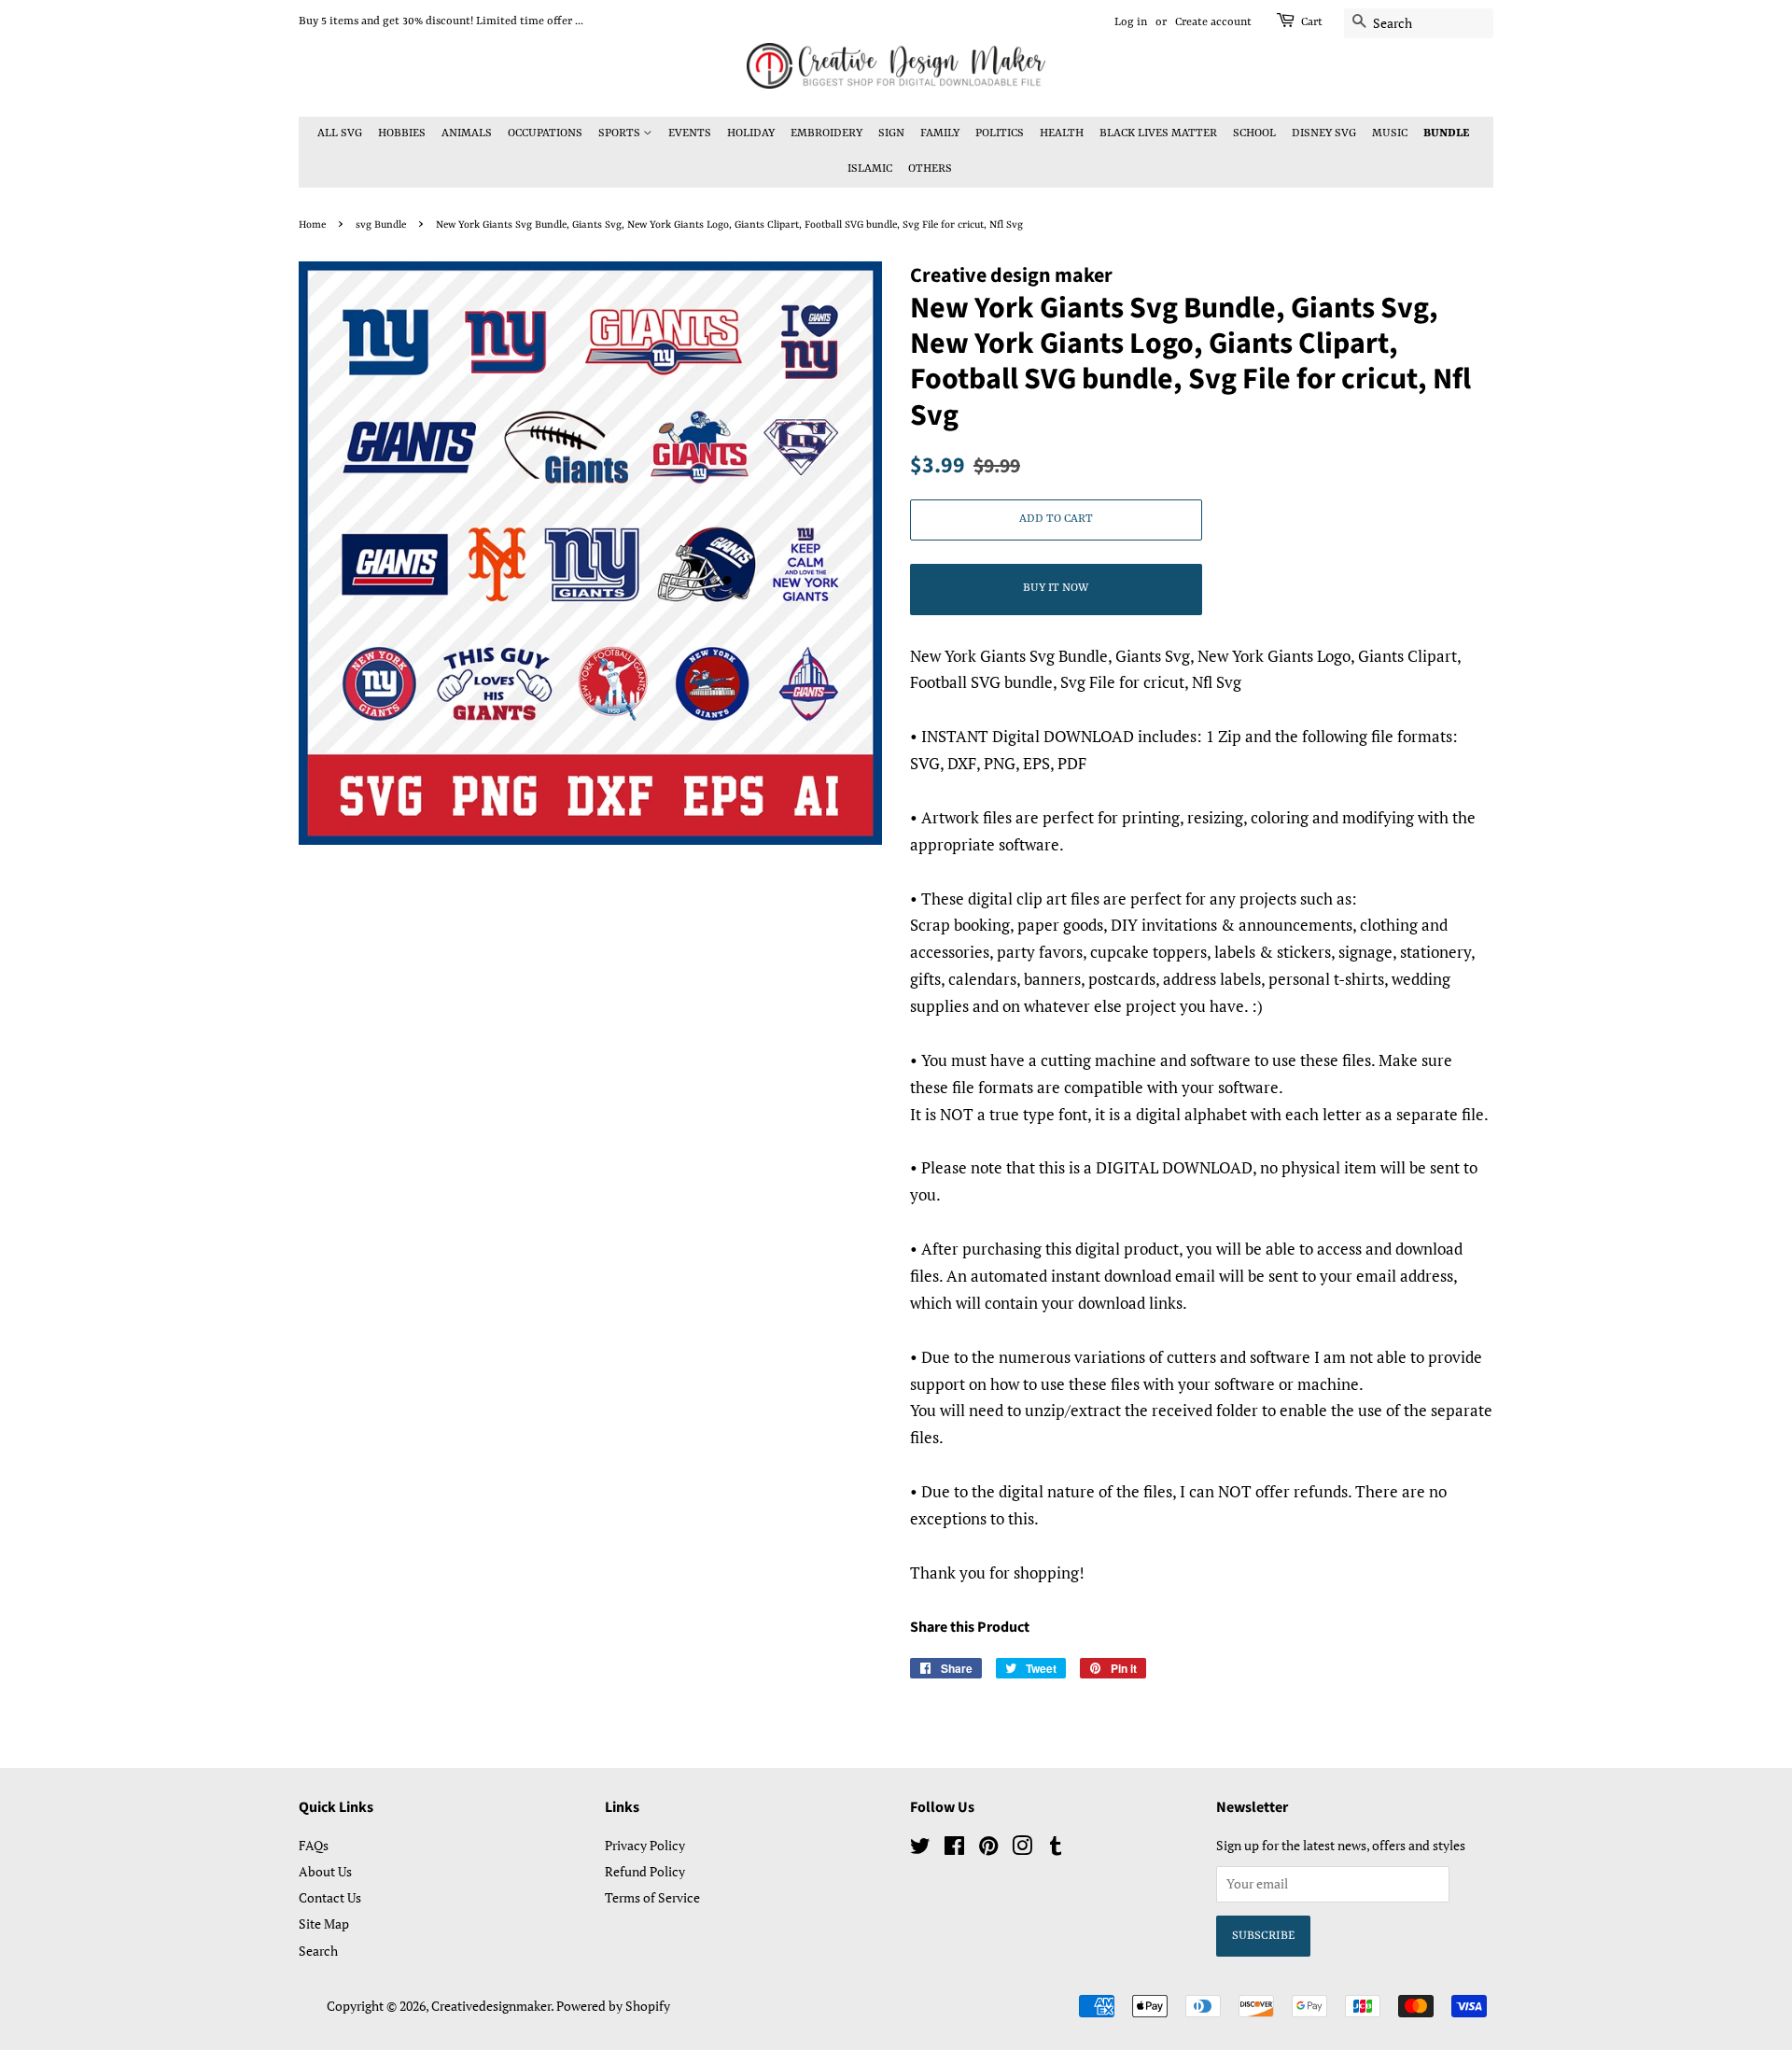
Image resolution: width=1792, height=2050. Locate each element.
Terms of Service (652, 1897)
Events (690, 133)
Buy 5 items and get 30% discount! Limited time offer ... (441, 21)
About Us (325, 1871)
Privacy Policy (645, 1845)
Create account (1213, 22)
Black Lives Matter (1158, 133)
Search (318, 1951)
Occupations (545, 133)
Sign (891, 133)
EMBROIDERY (826, 133)
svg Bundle (381, 225)
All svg (340, 133)
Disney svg (1324, 133)
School (1254, 133)
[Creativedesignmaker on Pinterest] (988, 1849)
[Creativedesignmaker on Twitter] (920, 1849)
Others (930, 169)
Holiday (751, 133)
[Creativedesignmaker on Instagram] (1022, 1849)
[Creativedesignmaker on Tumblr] (1056, 1849)
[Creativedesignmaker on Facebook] (954, 1849)
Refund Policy (645, 1871)
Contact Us (330, 1897)
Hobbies (402, 133)
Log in (1131, 22)
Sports (621, 133)
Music (1390, 133)
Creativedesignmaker (491, 2006)
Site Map (324, 1924)
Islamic (870, 169)
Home (312, 225)
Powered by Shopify (613, 2006)
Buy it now (1056, 588)
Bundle (1446, 133)
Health (1062, 133)
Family (940, 133)
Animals (467, 133)
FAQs (314, 1845)
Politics (1000, 133)
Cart (1312, 22)
